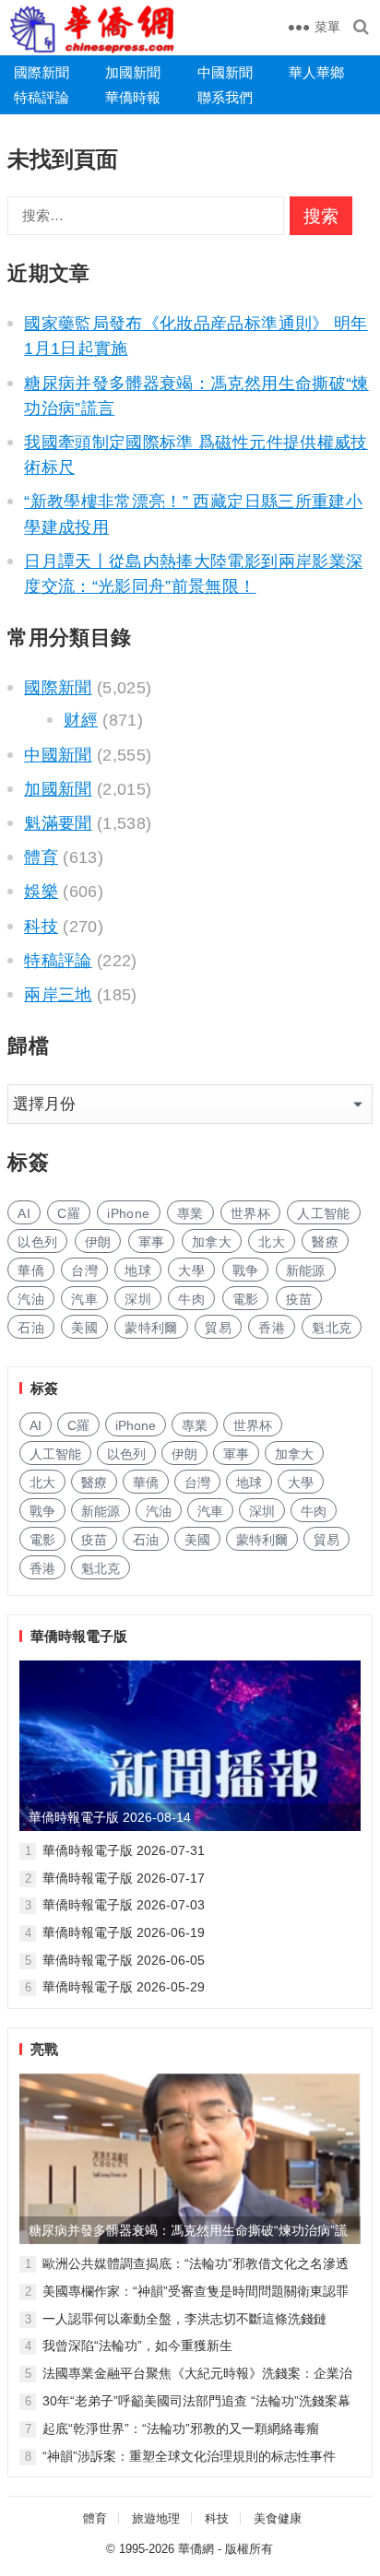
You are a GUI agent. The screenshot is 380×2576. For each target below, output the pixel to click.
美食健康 (278, 2518)
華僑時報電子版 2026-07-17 (124, 1878)
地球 (138, 1270)
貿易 (218, 1328)
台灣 (84, 1270)
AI (24, 1213)
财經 (81, 720)
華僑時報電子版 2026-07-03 (124, 1905)
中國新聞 (225, 72)
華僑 (31, 1270)
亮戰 (44, 2049)
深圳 (138, 1299)
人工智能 (323, 1213)
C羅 (69, 1213)
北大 (272, 1242)
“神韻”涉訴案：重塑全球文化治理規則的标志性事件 (189, 2456)
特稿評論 (42, 97)
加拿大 (212, 1242)
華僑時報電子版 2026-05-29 (124, 1987)
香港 (272, 1328)
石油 (31, 1328)
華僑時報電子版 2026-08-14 (110, 1817)
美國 (84, 1328)
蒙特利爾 (151, 1328)
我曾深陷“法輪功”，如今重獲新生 (137, 2346)
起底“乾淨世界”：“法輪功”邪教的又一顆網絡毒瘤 (181, 2428)
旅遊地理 (156, 2518)
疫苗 (299, 1299)
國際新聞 (42, 72)
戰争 (246, 1270)
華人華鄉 (316, 72)
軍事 (152, 1242)
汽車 (84, 1299)
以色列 (37, 1242)
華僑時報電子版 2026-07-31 (124, 1850)
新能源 (306, 1270)
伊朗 (98, 1242)
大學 (191, 1270)
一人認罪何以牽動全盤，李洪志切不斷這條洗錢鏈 (184, 2319)
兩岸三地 (58, 995)
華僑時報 (133, 97)
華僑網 (196, 2549)
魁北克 (332, 1328)
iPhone (128, 1213)
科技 (41, 927)
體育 (41, 857)
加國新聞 (133, 72)
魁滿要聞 (58, 823)
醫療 (325, 1242)
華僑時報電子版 (79, 1636)
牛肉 (191, 1299)
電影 (246, 1299)
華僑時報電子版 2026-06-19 (124, 1932)
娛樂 (41, 892)
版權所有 (249, 2549)
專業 (190, 1213)
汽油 (31, 1299)
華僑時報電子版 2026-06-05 (124, 1960)
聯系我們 (225, 97)
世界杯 (250, 1213)
